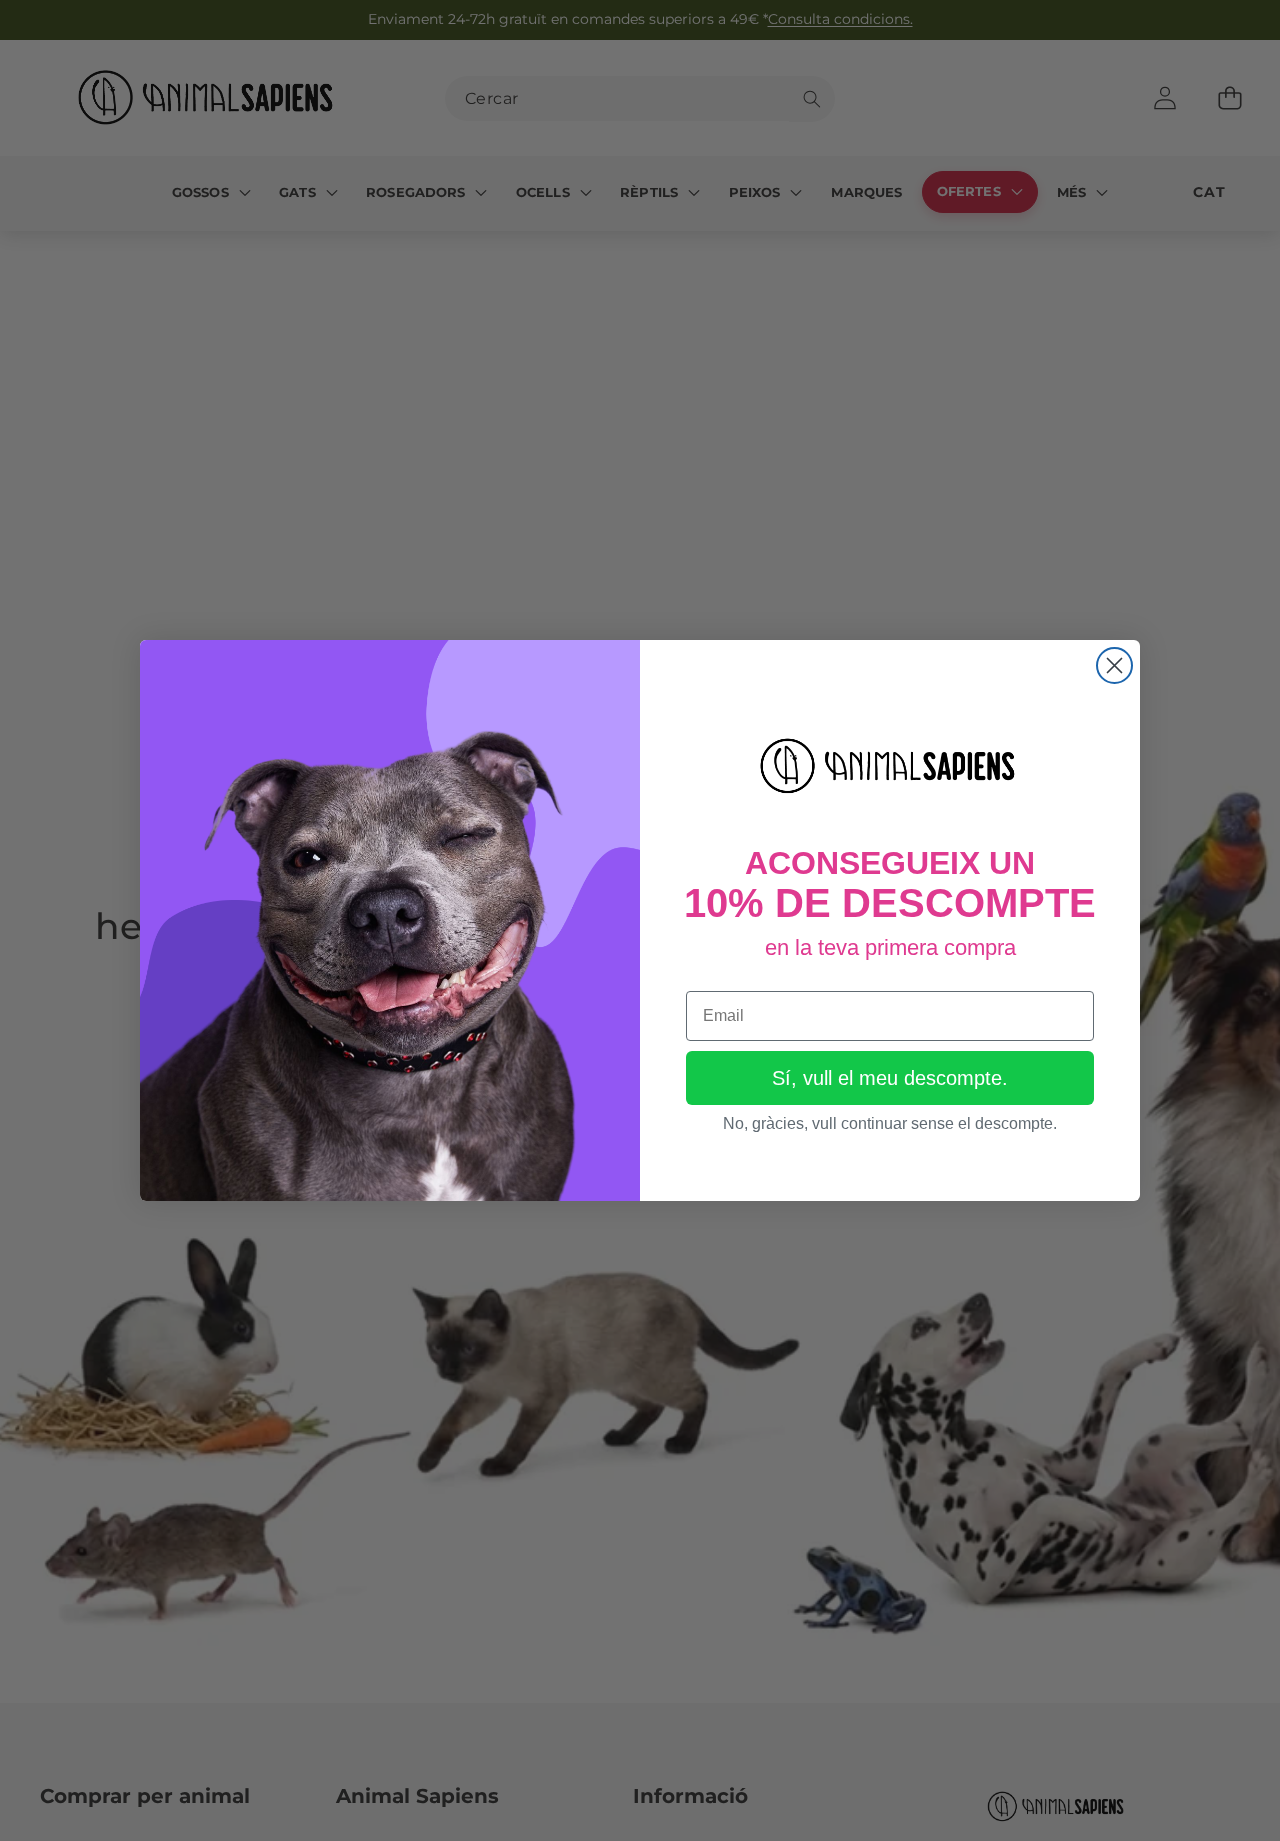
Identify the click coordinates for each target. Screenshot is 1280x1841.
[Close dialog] (1114, 665)
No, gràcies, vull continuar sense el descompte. (890, 1123)
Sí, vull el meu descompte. (890, 1078)
